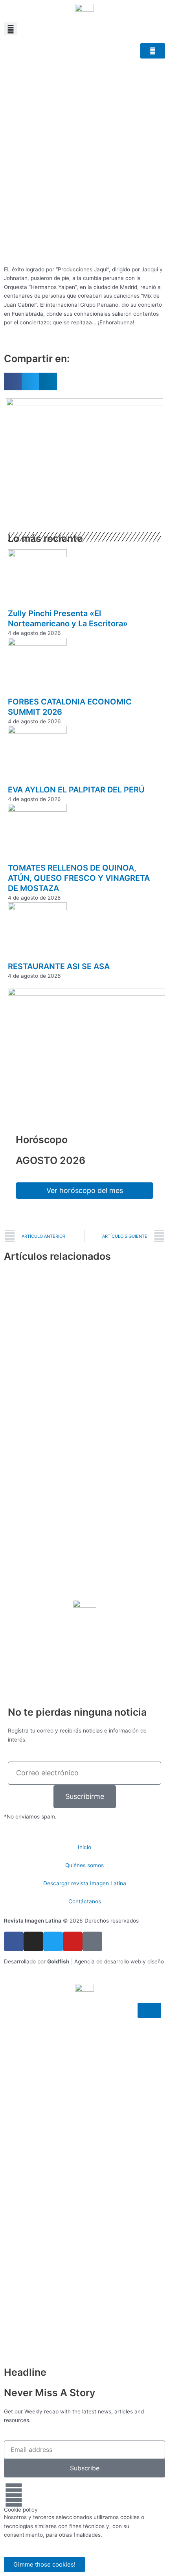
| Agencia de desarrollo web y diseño (106, 1961)
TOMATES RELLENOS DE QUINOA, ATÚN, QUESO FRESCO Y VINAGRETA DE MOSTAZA (79, 878)
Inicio (84, 1847)
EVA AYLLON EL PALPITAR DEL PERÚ (76, 790)
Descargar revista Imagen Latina (85, 1883)
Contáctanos (85, 1901)
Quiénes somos (84, 1865)
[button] (10, 29)
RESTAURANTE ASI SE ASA (59, 966)
